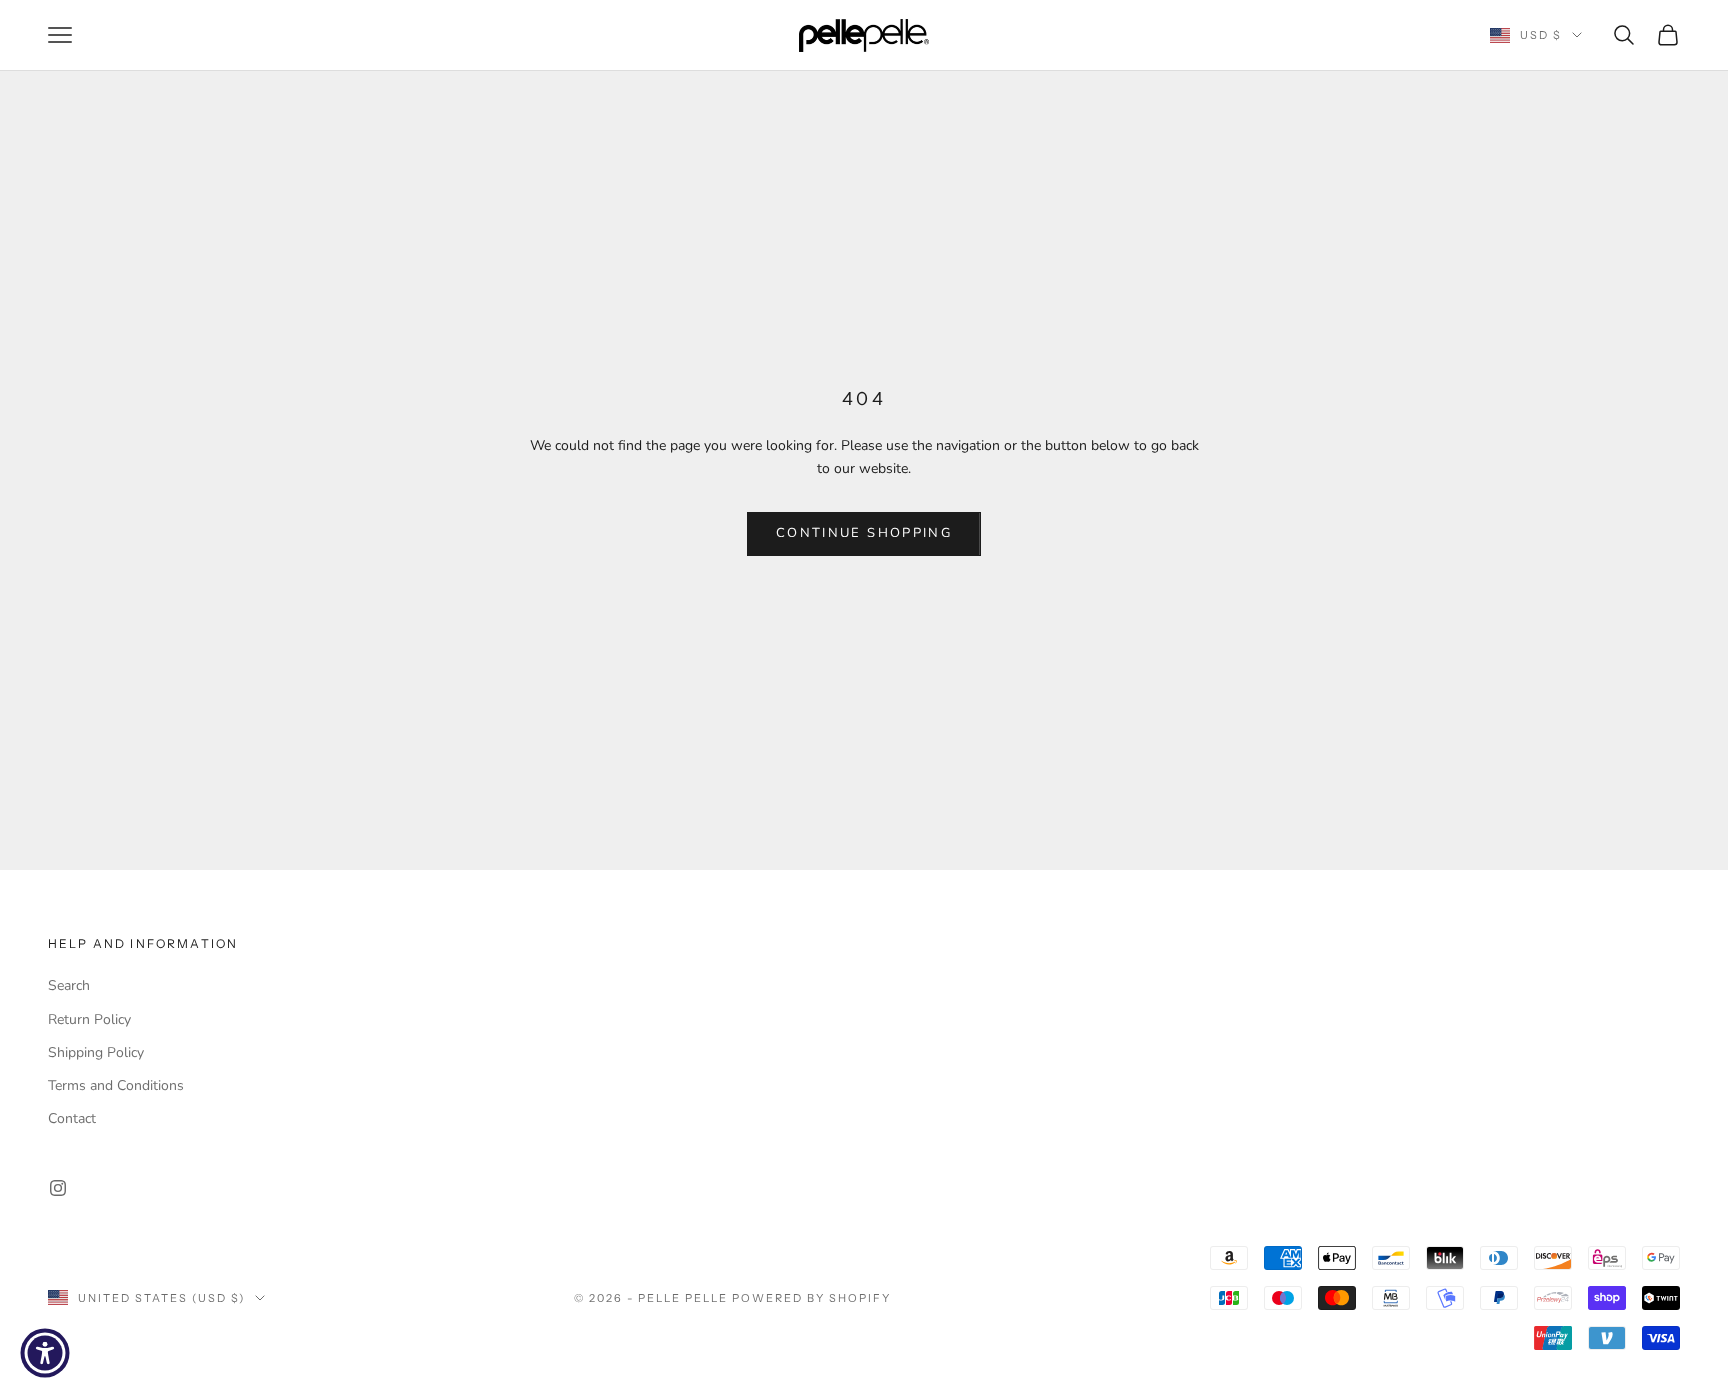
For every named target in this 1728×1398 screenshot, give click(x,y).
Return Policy (89, 1019)
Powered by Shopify (811, 1298)
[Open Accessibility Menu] (45, 1353)
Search (69, 985)
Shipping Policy (96, 1052)
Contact (72, 1118)
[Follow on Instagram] (58, 1188)
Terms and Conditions (116, 1085)
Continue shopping (864, 533)
